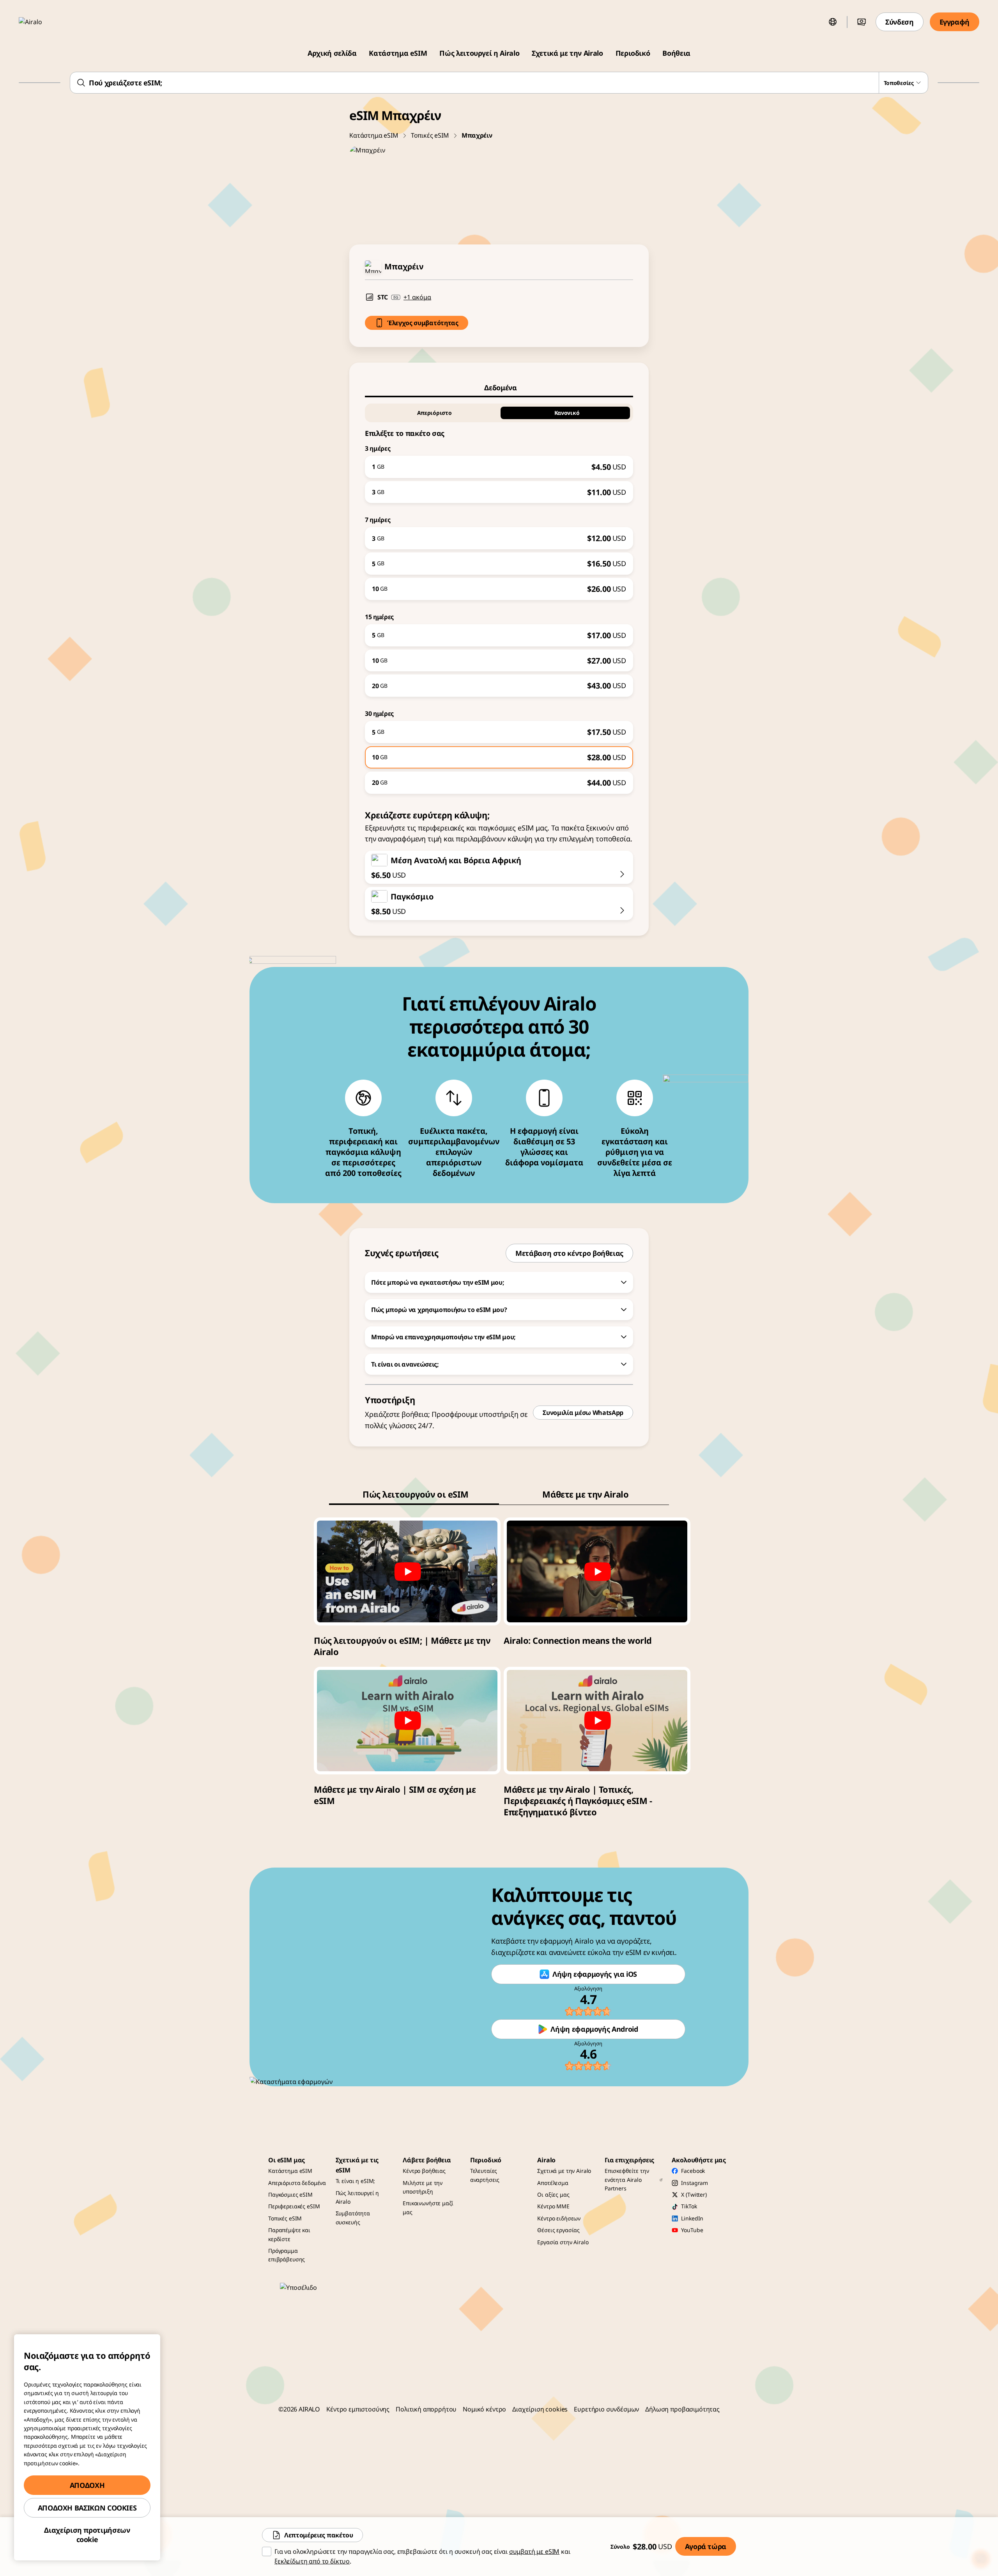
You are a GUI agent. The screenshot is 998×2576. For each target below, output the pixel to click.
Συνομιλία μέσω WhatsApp (583, 1413)
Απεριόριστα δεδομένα (297, 2183)
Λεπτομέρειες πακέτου (319, 2535)
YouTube (692, 2230)
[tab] (499, 388)
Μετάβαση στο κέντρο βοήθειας (569, 1253)
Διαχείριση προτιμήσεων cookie (87, 2535)
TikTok (689, 2206)
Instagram (695, 2183)
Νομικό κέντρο (484, 2409)
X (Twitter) (694, 2194)
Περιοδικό (633, 53)
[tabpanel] (499, 596)
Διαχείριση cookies (540, 2409)
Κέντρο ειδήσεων (559, 2218)
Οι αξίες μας (553, 2194)
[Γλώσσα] (833, 22)
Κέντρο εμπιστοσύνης (358, 2409)
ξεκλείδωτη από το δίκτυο (312, 2561)
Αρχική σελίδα (332, 53)
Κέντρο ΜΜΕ (553, 2206)
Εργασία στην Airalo (563, 2242)
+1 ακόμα (417, 297)
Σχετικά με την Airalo (567, 53)
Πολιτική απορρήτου (426, 2409)
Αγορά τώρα (706, 2546)
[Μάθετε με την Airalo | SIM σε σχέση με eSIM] (407, 1721)
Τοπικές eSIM (430, 135)
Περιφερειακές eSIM (294, 2206)
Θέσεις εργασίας (558, 2230)
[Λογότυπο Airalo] (42, 22)
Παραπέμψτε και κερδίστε (289, 2234)
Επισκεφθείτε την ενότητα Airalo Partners (627, 2179)
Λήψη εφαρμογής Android (594, 2029)
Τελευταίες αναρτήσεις (485, 2175)
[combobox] (499, 83)
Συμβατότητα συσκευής (353, 2217)
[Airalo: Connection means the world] (597, 1571)
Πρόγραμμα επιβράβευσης (287, 2255)
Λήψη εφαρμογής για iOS (595, 1974)
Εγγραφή (955, 22)
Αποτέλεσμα (553, 2183)
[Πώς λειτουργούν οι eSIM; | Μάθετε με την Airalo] (407, 1571)
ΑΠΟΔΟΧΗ (87, 2485)
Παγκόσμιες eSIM (290, 2194)
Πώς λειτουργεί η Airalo (479, 53)
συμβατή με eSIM (534, 2551)
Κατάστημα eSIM (398, 53)
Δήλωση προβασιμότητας (682, 2409)
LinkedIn (692, 2218)
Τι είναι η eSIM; (356, 2181)
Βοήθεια (676, 53)
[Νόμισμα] (862, 22)
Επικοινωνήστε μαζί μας (428, 2207)
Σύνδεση (899, 22)
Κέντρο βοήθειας (424, 2171)
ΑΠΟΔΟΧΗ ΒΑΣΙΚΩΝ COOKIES (87, 2508)
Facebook (693, 2171)
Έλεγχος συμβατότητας (423, 323)
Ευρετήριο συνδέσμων (606, 2409)
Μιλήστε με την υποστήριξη (423, 2187)
